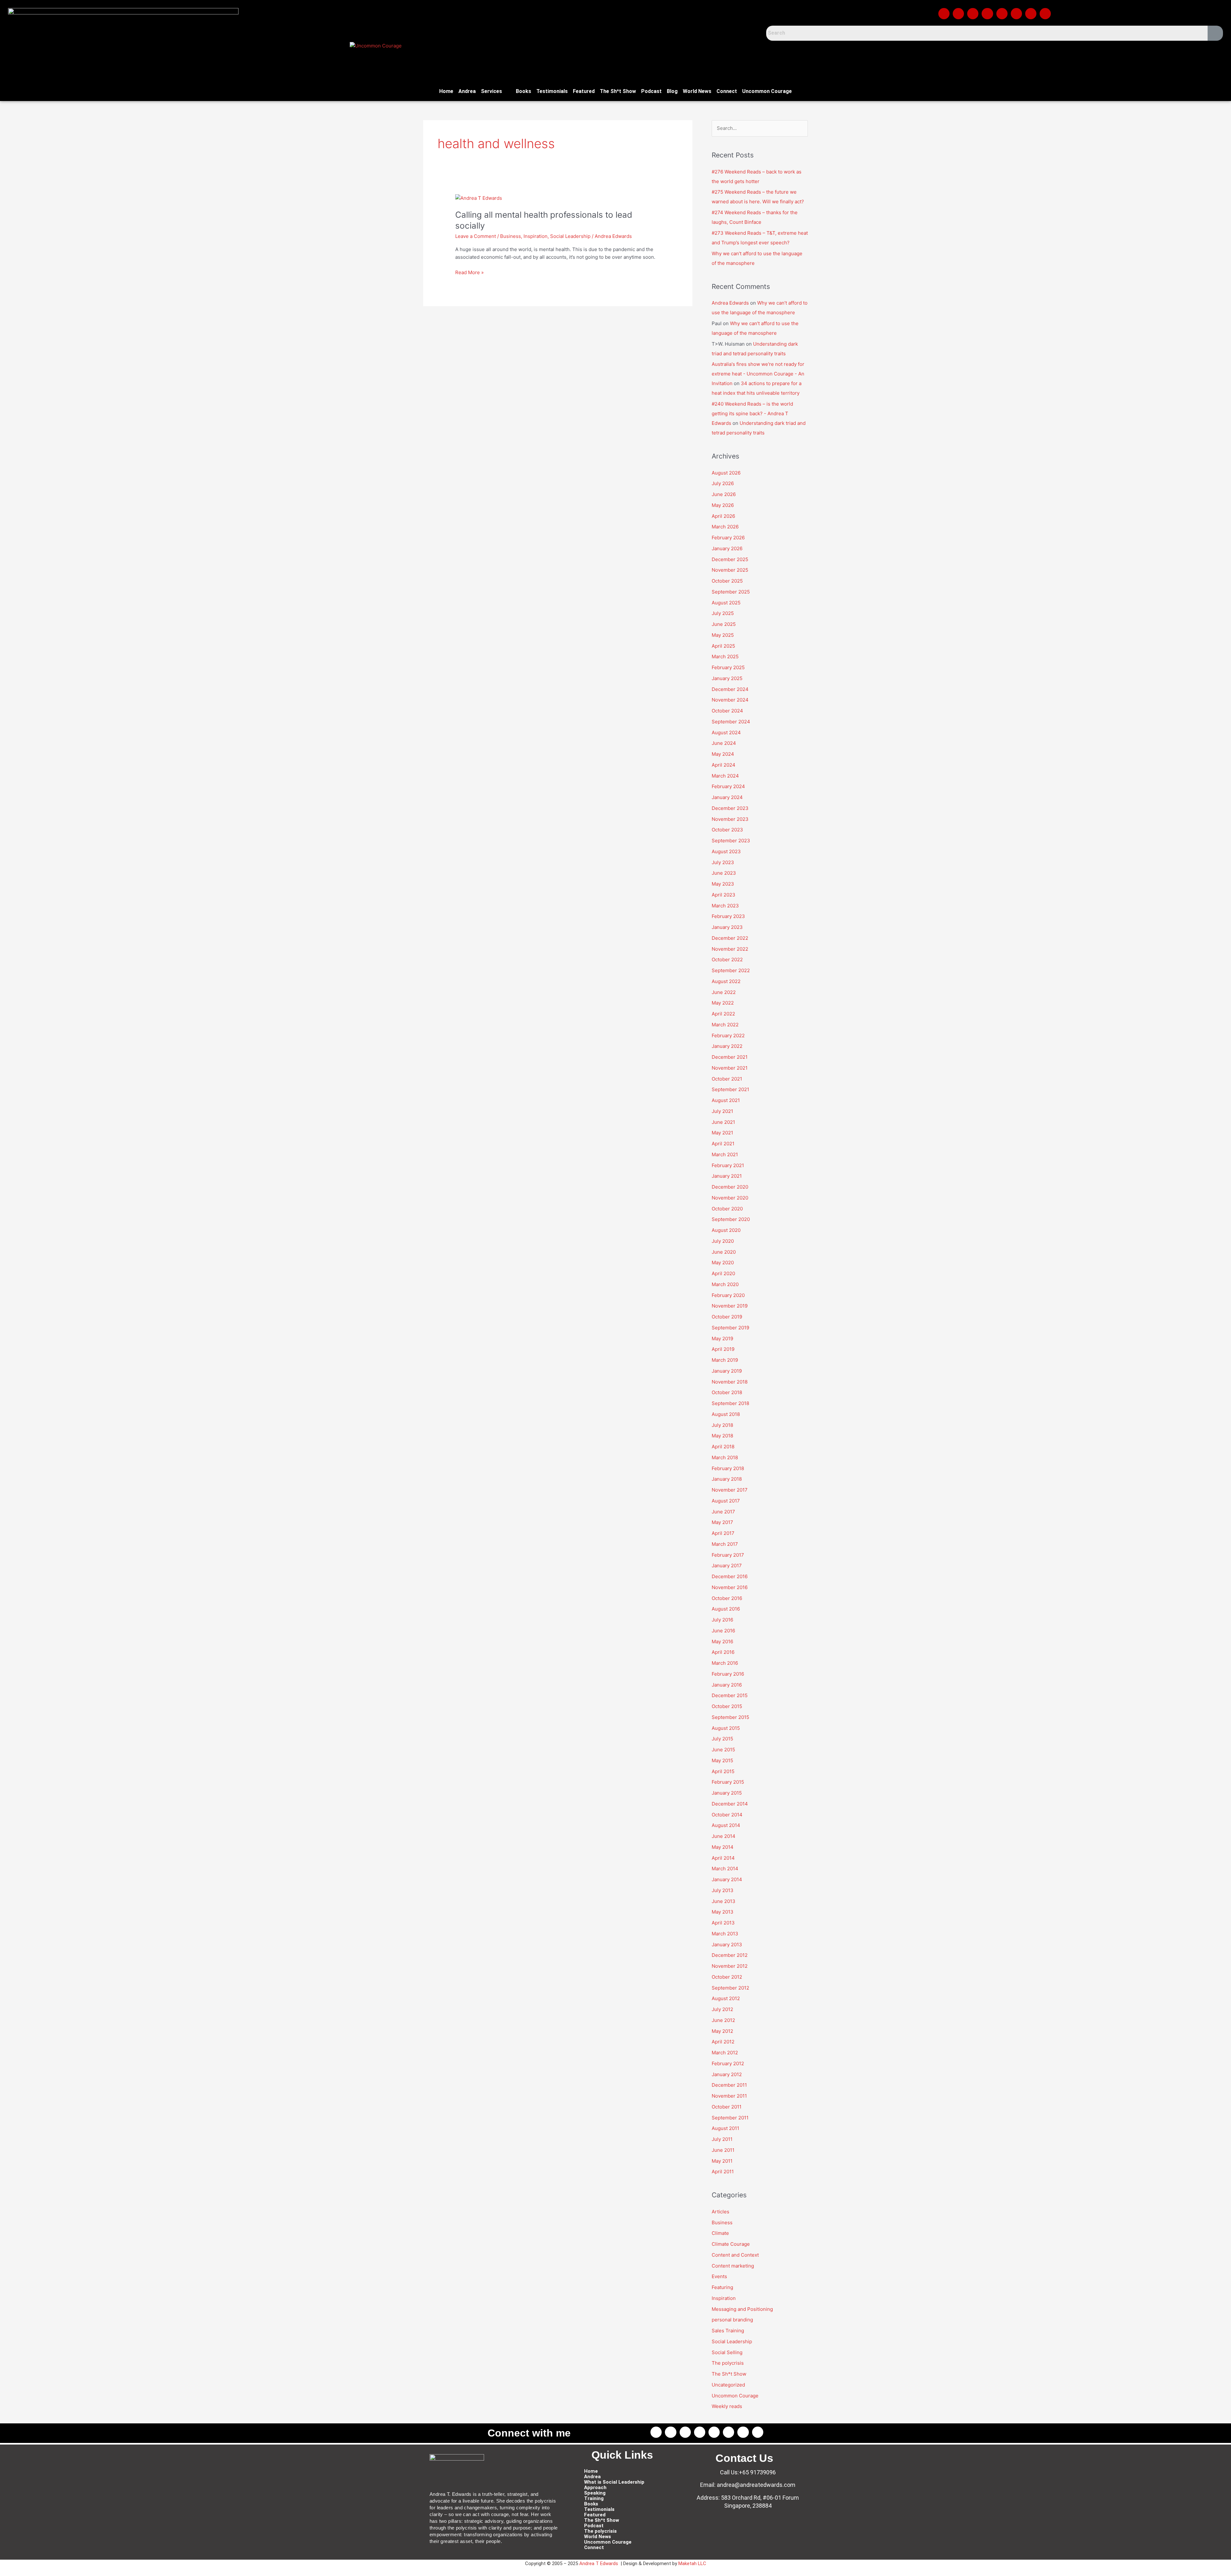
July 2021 (722, 1111)
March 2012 (725, 2053)
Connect (727, 91)
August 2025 (726, 603)
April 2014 (723, 1858)
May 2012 (722, 2031)
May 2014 (723, 1847)
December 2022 (730, 938)
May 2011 (722, 2161)
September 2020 (731, 1219)
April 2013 (723, 1923)
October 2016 (727, 1598)
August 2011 (725, 2128)
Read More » (469, 272)
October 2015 (727, 1706)
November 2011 (729, 2096)
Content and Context (735, 2255)
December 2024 (730, 689)
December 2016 (730, 1576)
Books (523, 91)
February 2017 (728, 1555)
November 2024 (730, 700)
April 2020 (723, 1273)
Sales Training (728, 2331)
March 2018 (725, 1457)
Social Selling (727, 2352)
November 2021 (730, 1068)
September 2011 (730, 2118)
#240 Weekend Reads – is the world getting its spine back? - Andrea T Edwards (752, 413)
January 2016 (727, 1685)
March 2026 (725, 527)
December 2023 (730, 808)
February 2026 (728, 538)
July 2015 (722, 1739)
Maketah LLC (692, 2563)
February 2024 (728, 786)
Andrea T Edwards (599, 2563)
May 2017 (722, 1522)
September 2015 (730, 1717)
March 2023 (725, 906)
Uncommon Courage (767, 91)
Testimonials (552, 91)
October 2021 (727, 1079)
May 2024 (723, 754)
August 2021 (726, 1100)
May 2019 (722, 1339)
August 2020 (726, 1230)
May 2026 (723, 505)
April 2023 (724, 895)
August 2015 (726, 1728)
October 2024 (727, 711)
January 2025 (727, 678)
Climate (720, 2233)
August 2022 (726, 981)
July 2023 (723, 862)
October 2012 (727, 1977)
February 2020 (728, 1295)
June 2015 (723, 1750)
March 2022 (725, 1025)
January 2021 (727, 1176)
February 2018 (728, 1468)
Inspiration (536, 236)
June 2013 (724, 1901)
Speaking (595, 2493)
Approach (595, 2488)
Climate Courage (731, 2244)
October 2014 (727, 1815)
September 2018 (730, 1403)
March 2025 (725, 657)
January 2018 (727, 1479)
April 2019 (723, 1349)
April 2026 (723, 516)
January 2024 (727, 797)
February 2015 (728, 1782)
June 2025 (724, 624)
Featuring (722, 2287)
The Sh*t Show (618, 91)
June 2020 (724, 1252)
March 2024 (725, 776)
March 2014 (725, 1869)
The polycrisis (728, 2363)
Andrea (467, 91)
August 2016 (726, 1609)
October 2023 (727, 830)
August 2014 (726, 1825)
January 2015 (727, 1793)
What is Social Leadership (614, 2482)
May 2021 (722, 1133)
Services (491, 91)
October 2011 (727, 2107)
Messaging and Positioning (742, 2309)
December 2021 (730, 1057)
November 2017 (730, 1490)
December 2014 (730, 1804)
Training (594, 2499)
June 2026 (724, 494)
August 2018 (726, 1414)
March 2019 (725, 1360)
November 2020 (730, 1198)
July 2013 (723, 1890)
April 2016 (723, 1652)
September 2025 (731, 592)
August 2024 (726, 732)
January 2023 (727, 927)
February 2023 (728, 916)
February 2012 (728, 2063)
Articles (720, 2212)
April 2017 (723, 1533)
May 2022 (723, 1003)
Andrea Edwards (730, 303)
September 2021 (730, 1089)
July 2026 (723, 483)
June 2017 (723, 1512)
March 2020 (725, 1284)
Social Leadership (570, 236)
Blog (672, 91)
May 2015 (722, 1760)
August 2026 (726, 473)
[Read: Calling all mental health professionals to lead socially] (479, 198)
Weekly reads (727, 2406)
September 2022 (731, 970)
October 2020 (727, 1209)
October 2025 (727, 581)
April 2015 (723, 1771)
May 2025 (723, 635)
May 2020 (723, 1263)
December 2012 (730, 1955)
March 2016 (725, 1663)
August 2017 (726, 1501)
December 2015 (730, 1695)
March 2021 (725, 1154)
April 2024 (724, 765)
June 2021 (723, 1122)
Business (511, 236)
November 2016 (730, 1587)
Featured (584, 91)
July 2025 (723, 613)
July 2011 (722, 2139)
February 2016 (728, 1674)
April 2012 (723, 2042)
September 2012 (730, 1988)
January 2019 (727, 1371)
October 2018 (727, 1392)
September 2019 (730, 1328)
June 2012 (723, 2020)
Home (446, 91)
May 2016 (722, 1642)
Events (719, 2276)
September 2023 (731, 841)
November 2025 (730, 570)
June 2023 (724, 873)
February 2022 (728, 1035)
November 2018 (730, 1382)
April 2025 (723, 646)
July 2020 (723, 1241)
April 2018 (723, 1447)
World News (697, 91)
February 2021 (728, 1165)
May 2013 (723, 1912)
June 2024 (724, 743)
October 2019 (727, 1317)
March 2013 (725, 1934)
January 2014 (727, 1879)
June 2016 (723, 1631)
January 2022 (727, 1046)
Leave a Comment (476, 236)
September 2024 (731, 722)
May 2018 (722, 1436)
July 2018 (722, 1425)
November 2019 (730, 1306)
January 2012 (727, 2074)
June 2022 (724, 992)
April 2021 (723, 1144)
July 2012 (722, 2009)
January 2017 (727, 1566)
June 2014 (724, 1836)
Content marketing (733, 2266)
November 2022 (730, 949)
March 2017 (725, 1544)
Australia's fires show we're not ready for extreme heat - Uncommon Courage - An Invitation (758, 374)
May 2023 (723, 884)
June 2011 (723, 2150)
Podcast (651, 91)
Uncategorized (728, 2385)
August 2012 (726, 1998)
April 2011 (723, 2172)
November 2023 (730, 819)
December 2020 (730, 1187)
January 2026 (727, 548)
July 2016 (722, 1620)
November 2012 (730, 1966)
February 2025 (728, 667)
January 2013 (727, 1945)
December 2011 (729, 2085)
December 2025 (730, 559)
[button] (496, 91)
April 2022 (723, 1014)
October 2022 (727, 960)
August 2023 (726, 851)
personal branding (732, 2320)
